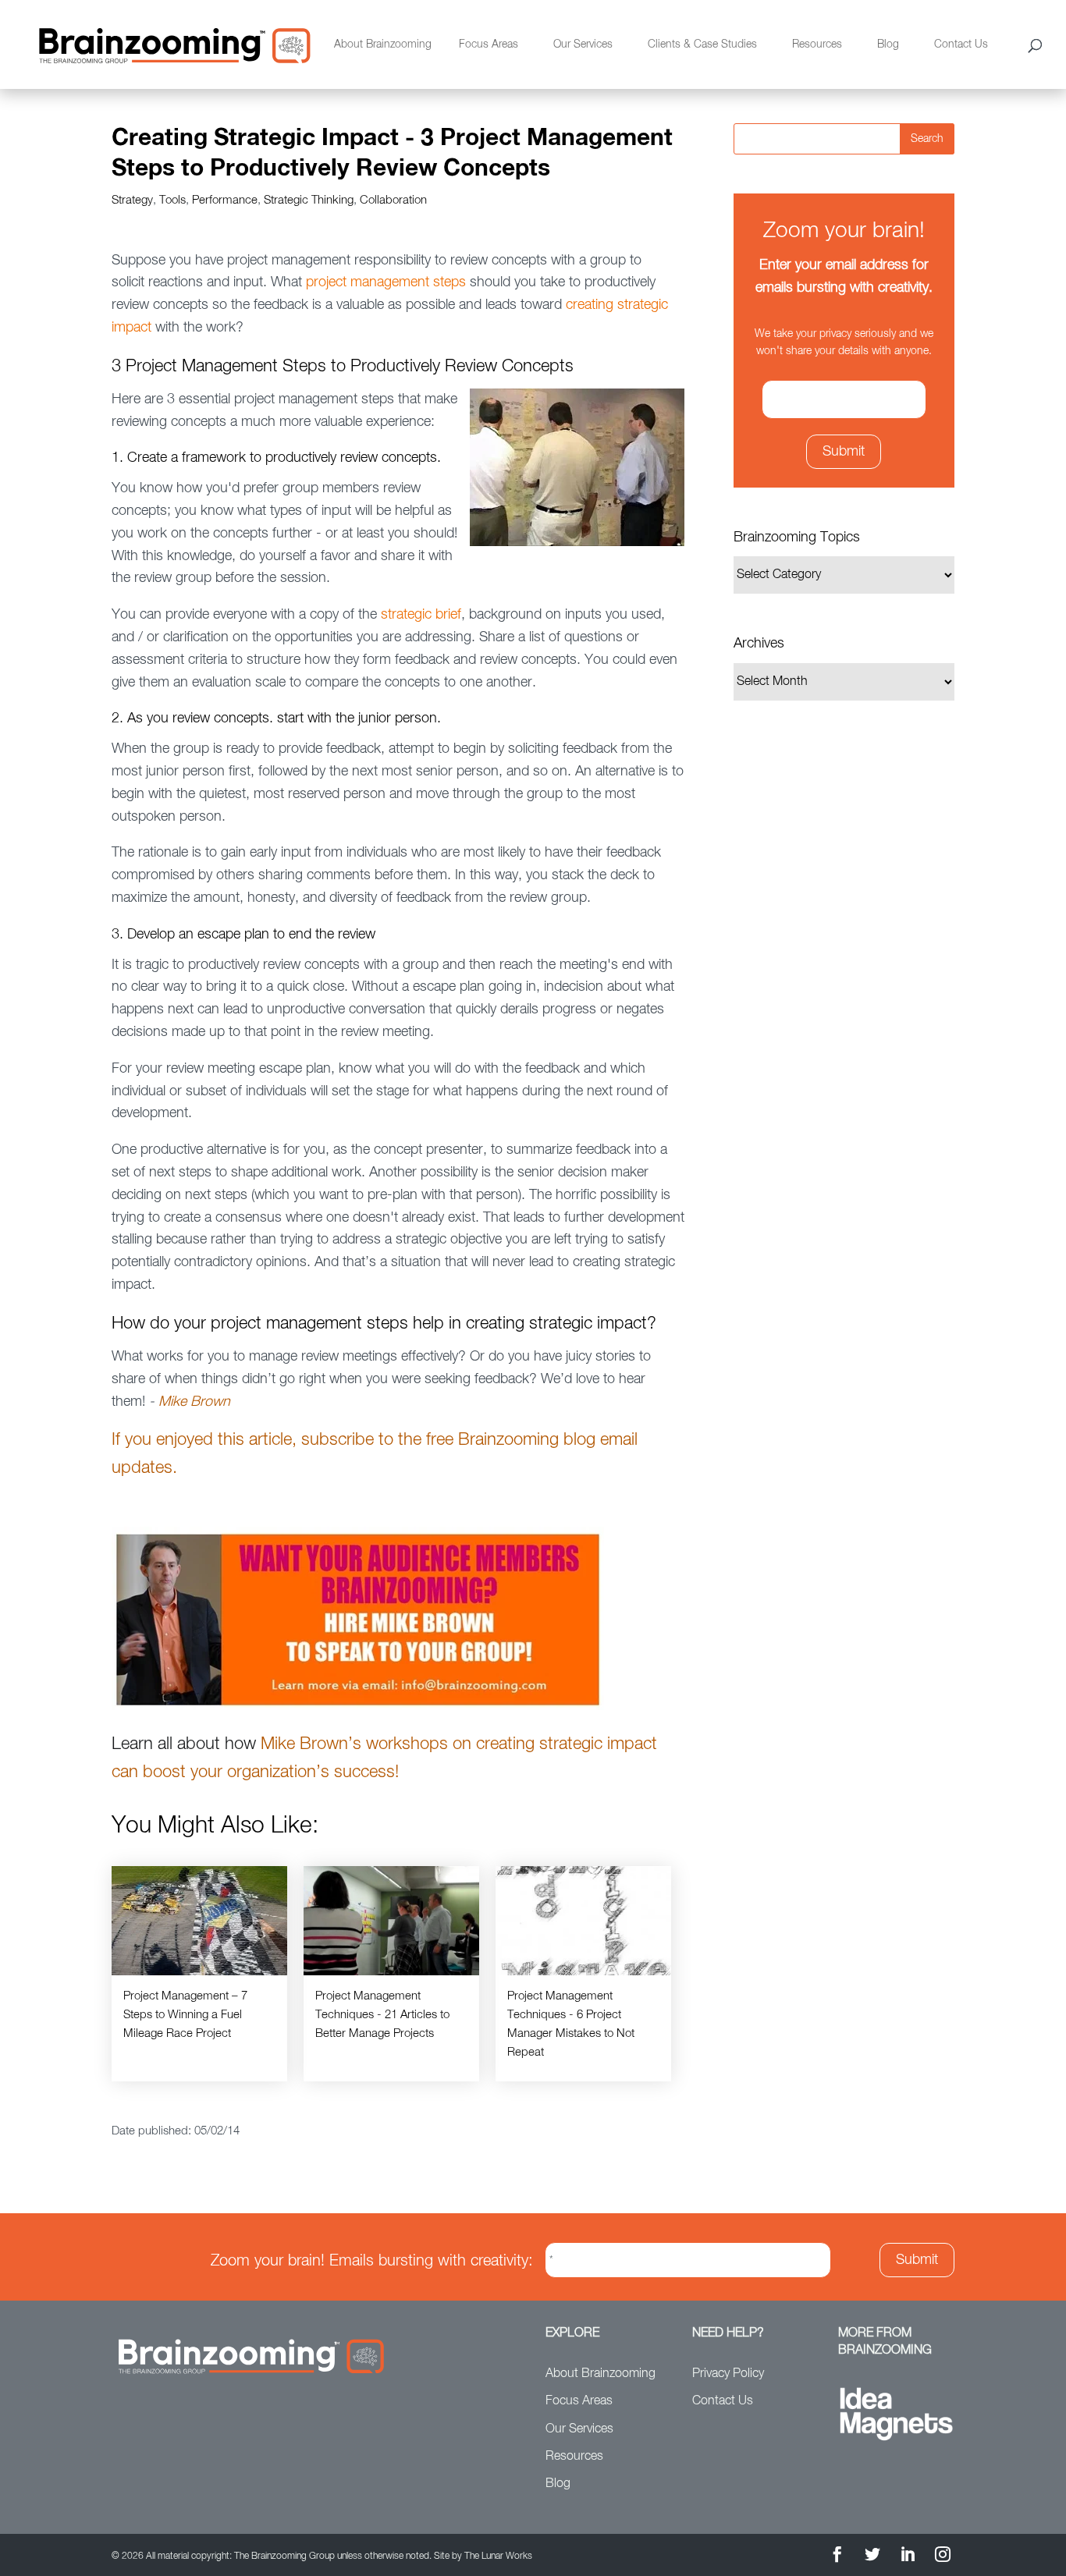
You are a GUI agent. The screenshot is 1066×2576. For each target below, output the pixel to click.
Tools (172, 200)
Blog (888, 44)
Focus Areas (489, 44)
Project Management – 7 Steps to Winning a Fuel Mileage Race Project (185, 2015)
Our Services (583, 44)
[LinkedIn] (908, 2557)
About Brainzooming (383, 44)
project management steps (386, 282)
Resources (817, 44)
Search (927, 139)
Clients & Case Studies (702, 44)
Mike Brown (194, 1402)
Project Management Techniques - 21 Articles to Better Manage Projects (382, 2015)
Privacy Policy (728, 2374)
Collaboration (393, 200)
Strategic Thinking (309, 200)
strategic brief (421, 615)
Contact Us (961, 44)
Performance (225, 200)
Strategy (132, 200)
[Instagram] (943, 2557)
